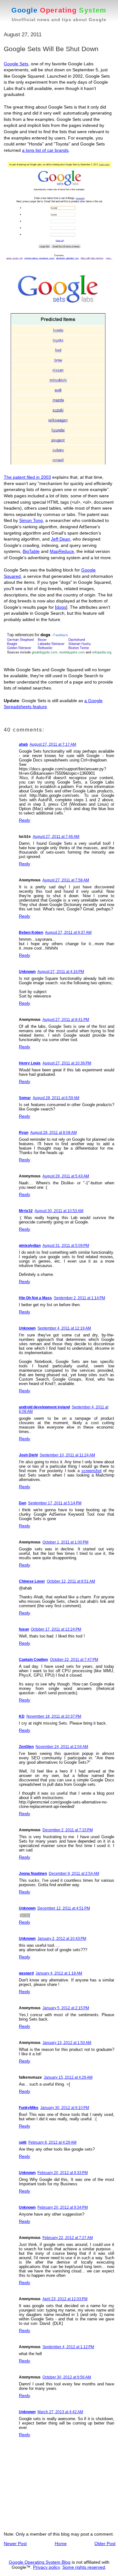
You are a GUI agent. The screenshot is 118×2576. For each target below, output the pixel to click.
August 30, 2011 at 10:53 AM (59, 1211)
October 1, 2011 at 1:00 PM (65, 1542)
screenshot (92, 1471)
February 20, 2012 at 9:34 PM (63, 2207)
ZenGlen (26, 1747)
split (23, 2142)
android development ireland (44, 1407)
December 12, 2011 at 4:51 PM (64, 1908)
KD (22, 1716)
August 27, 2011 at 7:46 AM (56, 837)
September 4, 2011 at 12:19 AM (64, 1328)
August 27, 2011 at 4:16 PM (61, 972)
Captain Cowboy (34, 1660)
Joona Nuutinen (33, 1874)
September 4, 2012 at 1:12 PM (68, 2347)
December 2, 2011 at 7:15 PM (68, 1830)
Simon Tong (31, 520)
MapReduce (62, 551)
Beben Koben (31, 933)
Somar (25, 1098)
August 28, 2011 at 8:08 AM (53, 1133)
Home (61, 2543)
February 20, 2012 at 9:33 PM (63, 2173)
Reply (25, 820)
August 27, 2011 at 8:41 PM (66, 1020)
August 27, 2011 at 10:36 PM (67, 1063)
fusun (24, 1629)
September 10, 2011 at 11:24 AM (67, 1455)
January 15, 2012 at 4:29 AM (68, 2077)
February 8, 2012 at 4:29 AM (52, 2142)
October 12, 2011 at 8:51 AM (71, 1581)
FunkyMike (29, 2108)
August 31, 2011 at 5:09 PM (66, 1246)
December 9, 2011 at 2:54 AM (74, 1874)
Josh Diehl (28, 1455)
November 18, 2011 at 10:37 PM (54, 1716)
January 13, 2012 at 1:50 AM (67, 2043)
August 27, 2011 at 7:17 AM (53, 744)
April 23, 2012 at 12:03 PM (65, 2299)
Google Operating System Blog (40, 2562)
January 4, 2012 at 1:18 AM (59, 1973)
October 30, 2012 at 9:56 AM (67, 2377)
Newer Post (15, 2543)
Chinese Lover (32, 1581)
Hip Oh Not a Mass (35, 1298)
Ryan (24, 1133)
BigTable (31, 551)
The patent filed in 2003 (27, 477)
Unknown (27, 972)
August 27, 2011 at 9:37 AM (68, 933)
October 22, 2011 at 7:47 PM (74, 1660)
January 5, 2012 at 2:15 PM (66, 2008)
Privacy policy (46, 2567)
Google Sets (16, 64)
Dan (22, 1503)
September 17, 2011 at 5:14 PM (55, 1503)
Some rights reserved (84, 2567)
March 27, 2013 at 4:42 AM (60, 2412)
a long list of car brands (45, 150)
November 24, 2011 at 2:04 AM (62, 1747)
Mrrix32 (26, 1211)
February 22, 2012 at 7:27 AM (68, 2238)
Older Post (105, 2543)
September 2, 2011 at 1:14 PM (79, 1298)
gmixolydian (30, 1246)
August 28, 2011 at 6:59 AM (56, 1098)
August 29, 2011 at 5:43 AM (66, 1176)
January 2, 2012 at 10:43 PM (62, 1939)
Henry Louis (30, 1063)
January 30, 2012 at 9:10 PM (65, 2108)
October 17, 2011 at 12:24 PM (56, 1629)
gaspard (26, 1973)
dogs (61, 607)
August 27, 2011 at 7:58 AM (66, 880)
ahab (23, 744)
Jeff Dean (61, 539)
